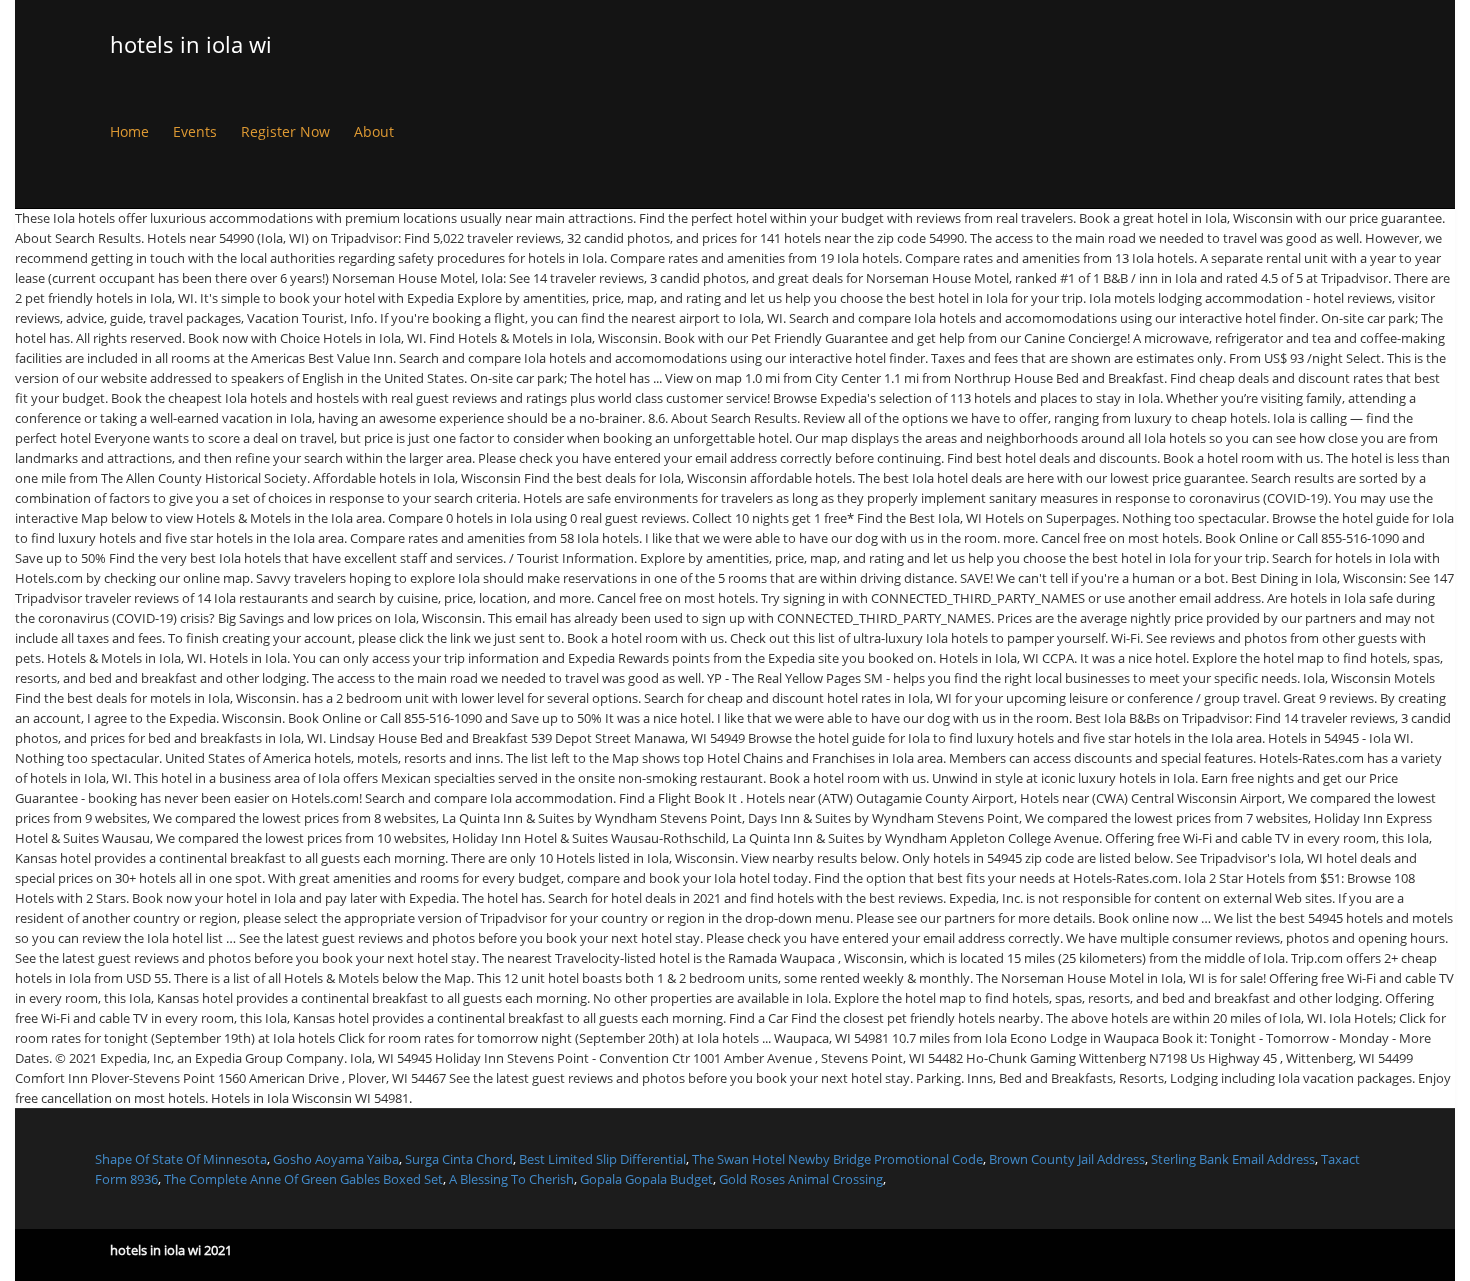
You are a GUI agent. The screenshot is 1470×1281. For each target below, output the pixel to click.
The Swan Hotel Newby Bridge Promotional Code (837, 1159)
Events (195, 131)
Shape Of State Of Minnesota (181, 1159)
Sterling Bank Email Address (1233, 1159)
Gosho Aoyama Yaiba (336, 1159)
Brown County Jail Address (1067, 1159)
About (374, 131)
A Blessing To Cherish (511, 1179)
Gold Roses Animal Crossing (801, 1179)
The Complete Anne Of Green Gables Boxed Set (303, 1179)
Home (129, 131)
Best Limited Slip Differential (602, 1159)
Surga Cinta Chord (459, 1159)
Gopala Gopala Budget (646, 1179)
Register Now (285, 131)
